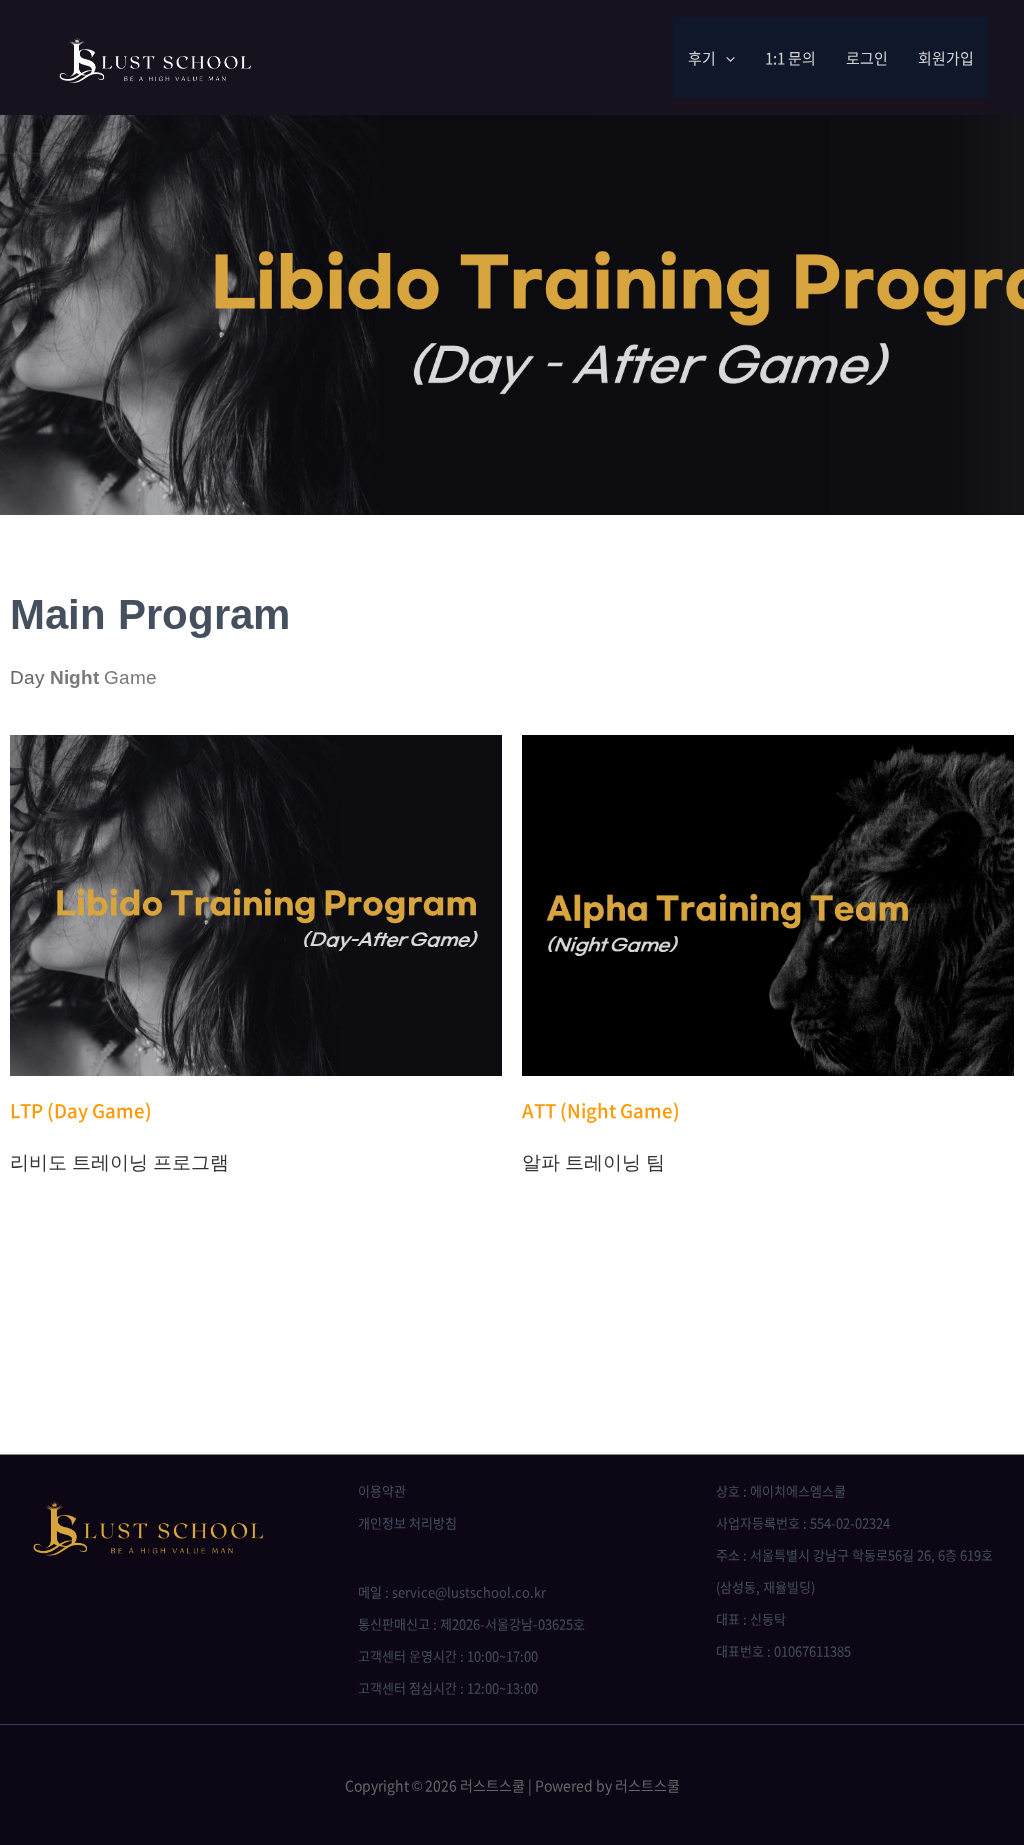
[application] (725, 58)
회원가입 (946, 58)
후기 (702, 58)
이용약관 (382, 1490)
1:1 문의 (790, 58)
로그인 (867, 58)
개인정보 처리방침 (407, 1522)
